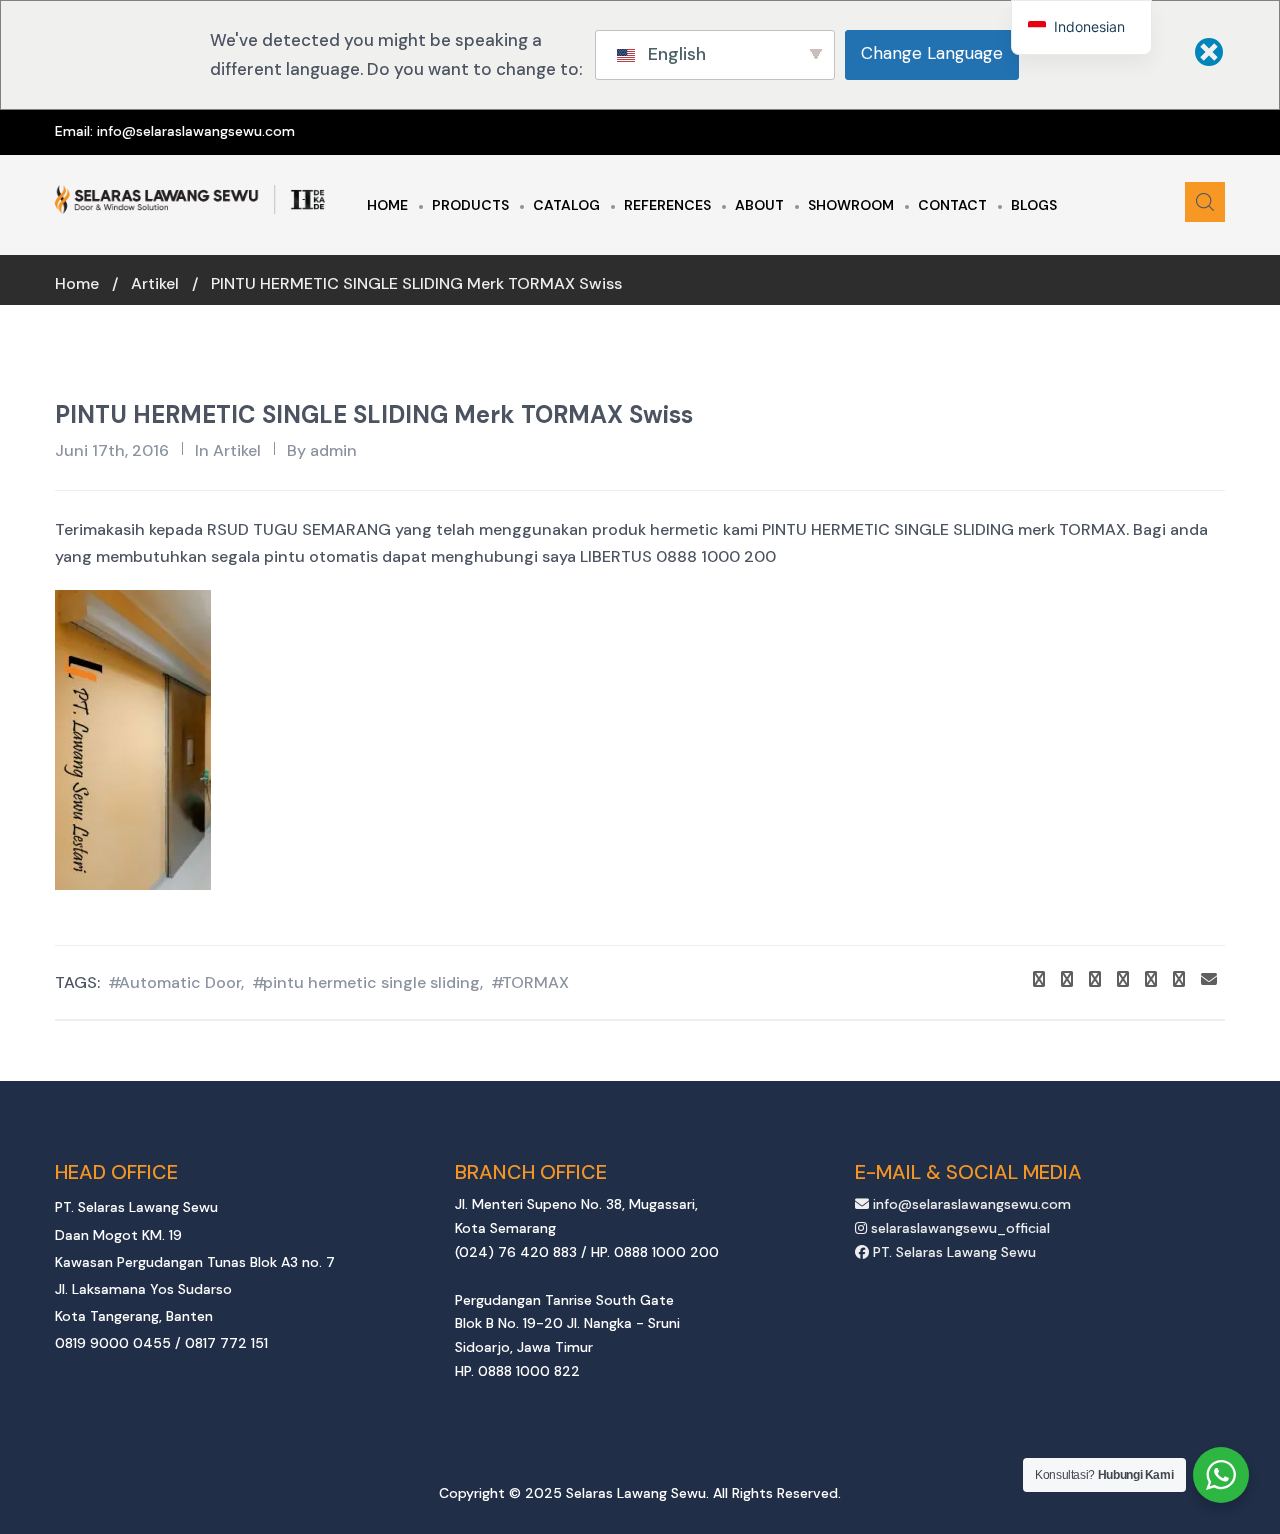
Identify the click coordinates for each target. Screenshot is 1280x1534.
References (667, 205)
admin (333, 450)
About (759, 205)
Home (387, 205)
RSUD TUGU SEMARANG (299, 529)
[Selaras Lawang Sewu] (190, 200)
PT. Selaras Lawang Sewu (952, 1252)
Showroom (851, 205)
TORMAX (535, 982)
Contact (952, 205)
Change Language (932, 53)
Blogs (1034, 205)
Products (470, 205)
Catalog (566, 205)
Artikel (155, 283)
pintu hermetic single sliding (371, 982)
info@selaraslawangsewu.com (196, 131)
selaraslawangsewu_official (958, 1228)
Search (1205, 202)
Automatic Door (180, 982)
